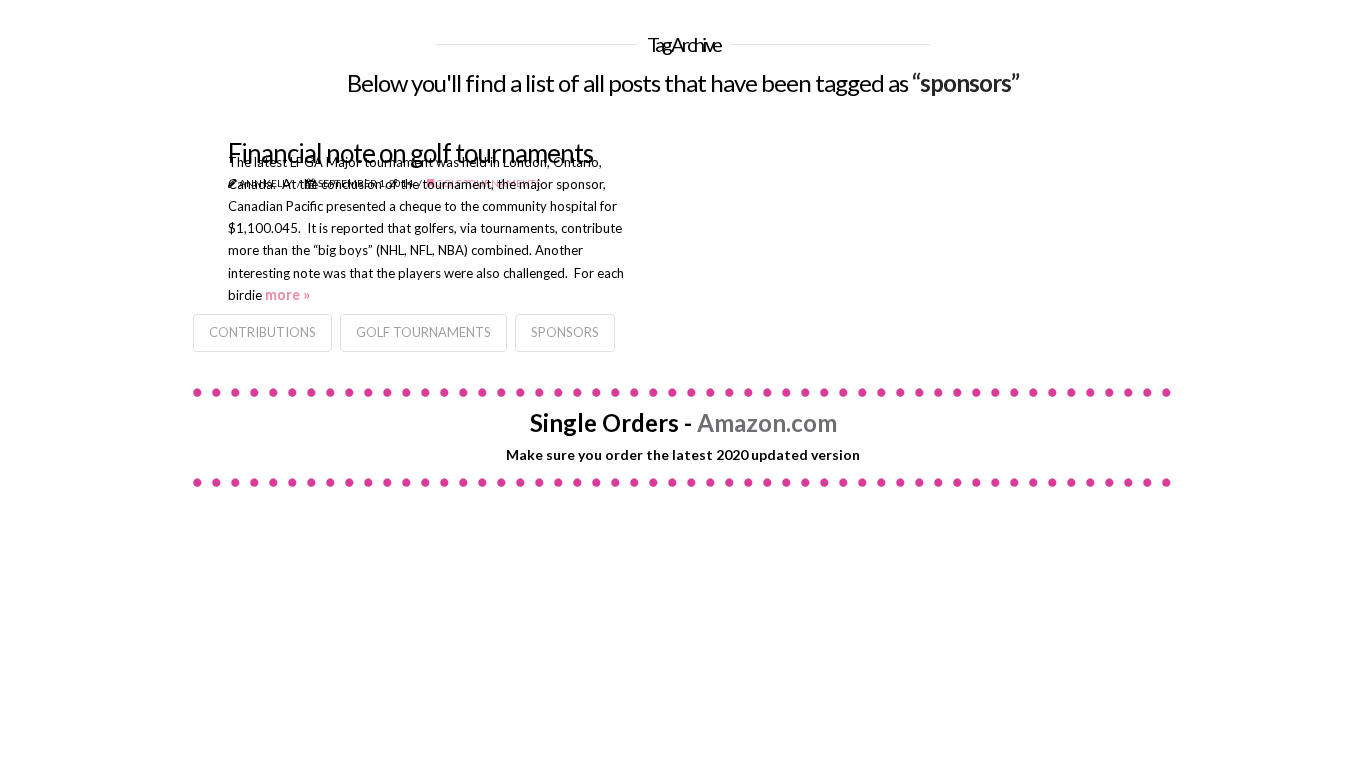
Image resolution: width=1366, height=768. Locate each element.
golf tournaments (423, 332)
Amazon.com (767, 422)
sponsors (565, 332)
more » (287, 294)
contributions (262, 332)
